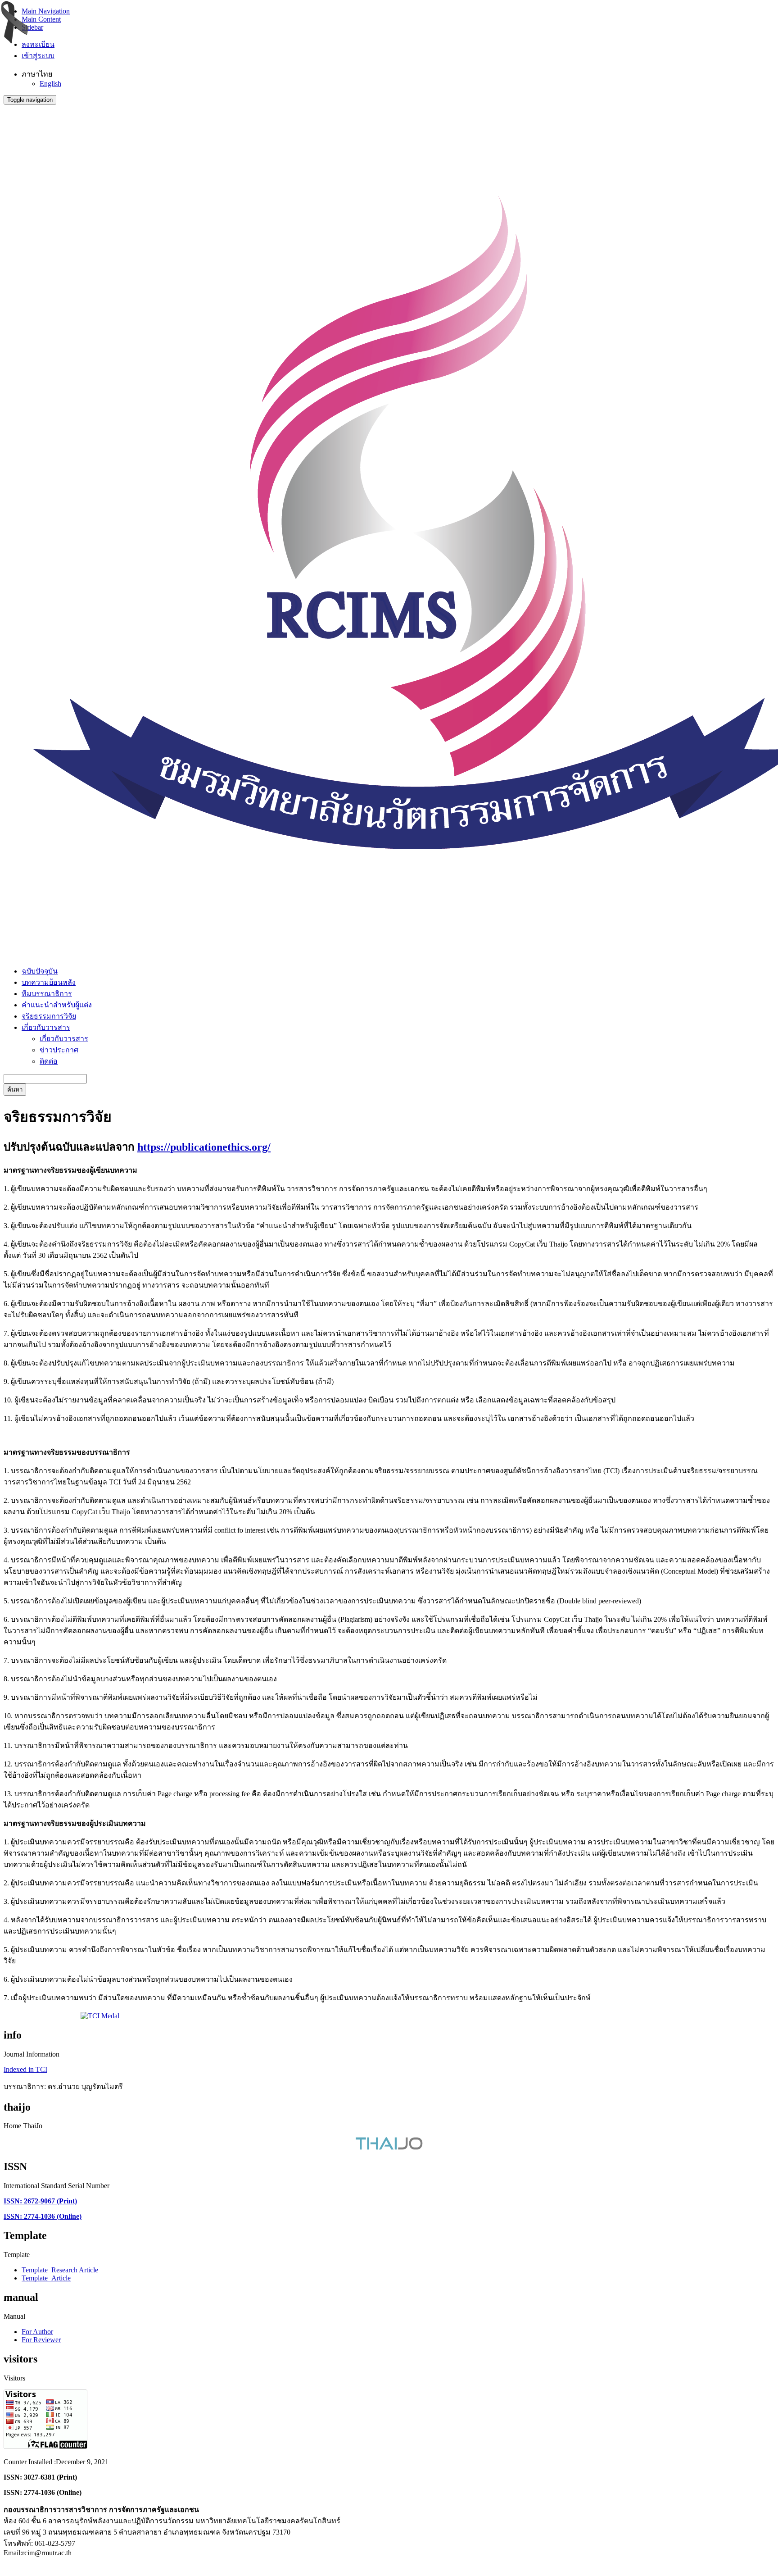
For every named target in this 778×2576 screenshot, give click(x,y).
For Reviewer (41, 2340)
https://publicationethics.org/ (204, 1147)
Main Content (41, 19)
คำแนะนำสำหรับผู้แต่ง (57, 1005)
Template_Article (46, 2278)
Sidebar (32, 27)
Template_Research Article (60, 2270)
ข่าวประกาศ (59, 1050)
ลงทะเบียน (38, 44)
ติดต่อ (49, 1061)
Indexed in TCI (25, 2069)
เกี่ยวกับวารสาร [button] (46, 1027)
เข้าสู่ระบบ (38, 56)
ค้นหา (15, 1090)
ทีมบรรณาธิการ (47, 994)
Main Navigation (46, 11)
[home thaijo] (389, 2147)
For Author (37, 2332)
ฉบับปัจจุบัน (40, 971)
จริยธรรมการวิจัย (49, 1016)
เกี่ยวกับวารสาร (64, 1039)
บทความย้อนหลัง (49, 982)
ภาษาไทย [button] (37, 74)
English (50, 84)
